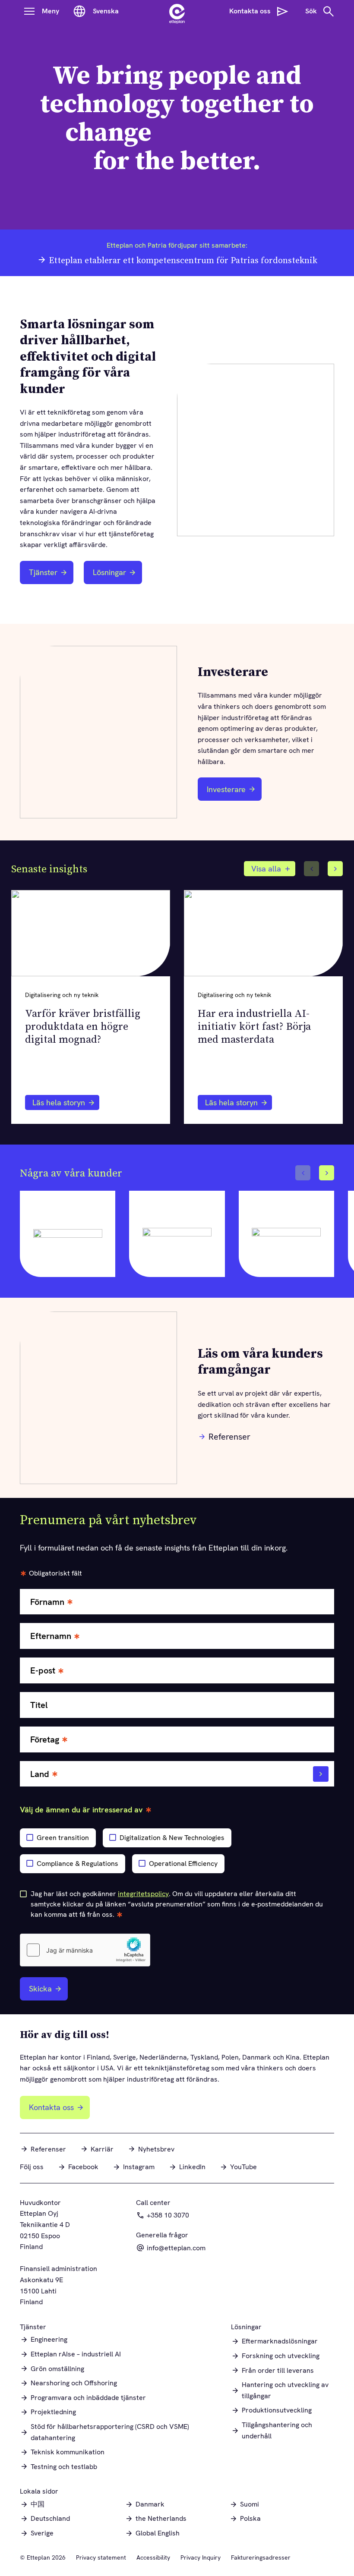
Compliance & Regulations (77, 1864)
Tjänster (43, 572)
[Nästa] (335, 869)
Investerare (231, 792)
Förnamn (47, 1602)
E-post (43, 1671)
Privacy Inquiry (201, 2557)
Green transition (63, 1838)
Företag (45, 1740)
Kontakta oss (51, 2107)
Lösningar (109, 572)
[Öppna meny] (29, 11)
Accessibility (153, 2557)
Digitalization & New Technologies (172, 1838)
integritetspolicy (143, 1894)
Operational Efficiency (183, 1864)
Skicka (40, 1989)
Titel (39, 1705)
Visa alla (266, 869)
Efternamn (51, 1636)
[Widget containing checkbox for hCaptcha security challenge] (85, 1950)
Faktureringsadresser (261, 2557)
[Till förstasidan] (177, 11)
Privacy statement (101, 2557)
